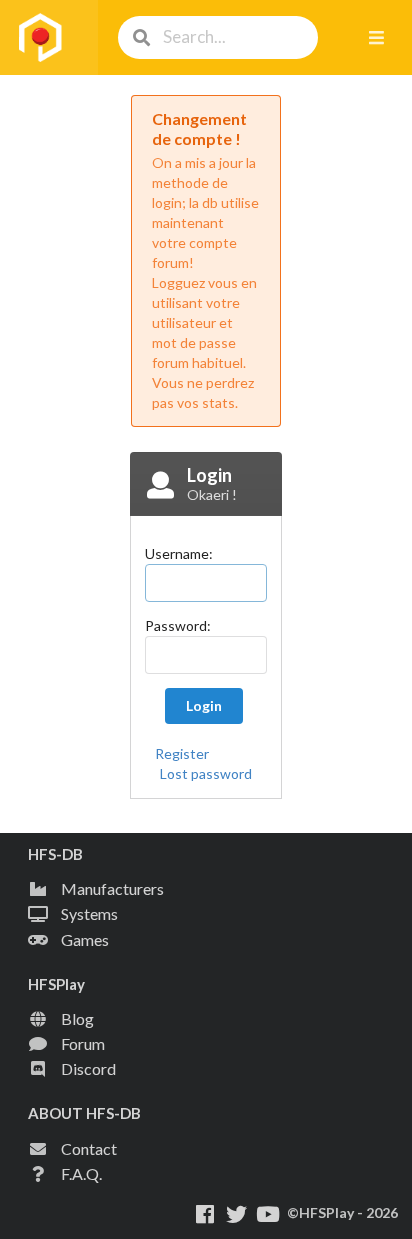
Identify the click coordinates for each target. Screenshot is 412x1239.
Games (85, 939)
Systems (89, 913)
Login (204, 705)
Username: (179, 553)
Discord (88, 1068)
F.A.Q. (81, 1173)
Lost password (206, 773)
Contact (89, 1148)
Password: (178, 625)
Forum (83, 1043)
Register (182, 753)
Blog (77, 1018)
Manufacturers (112, 888)
